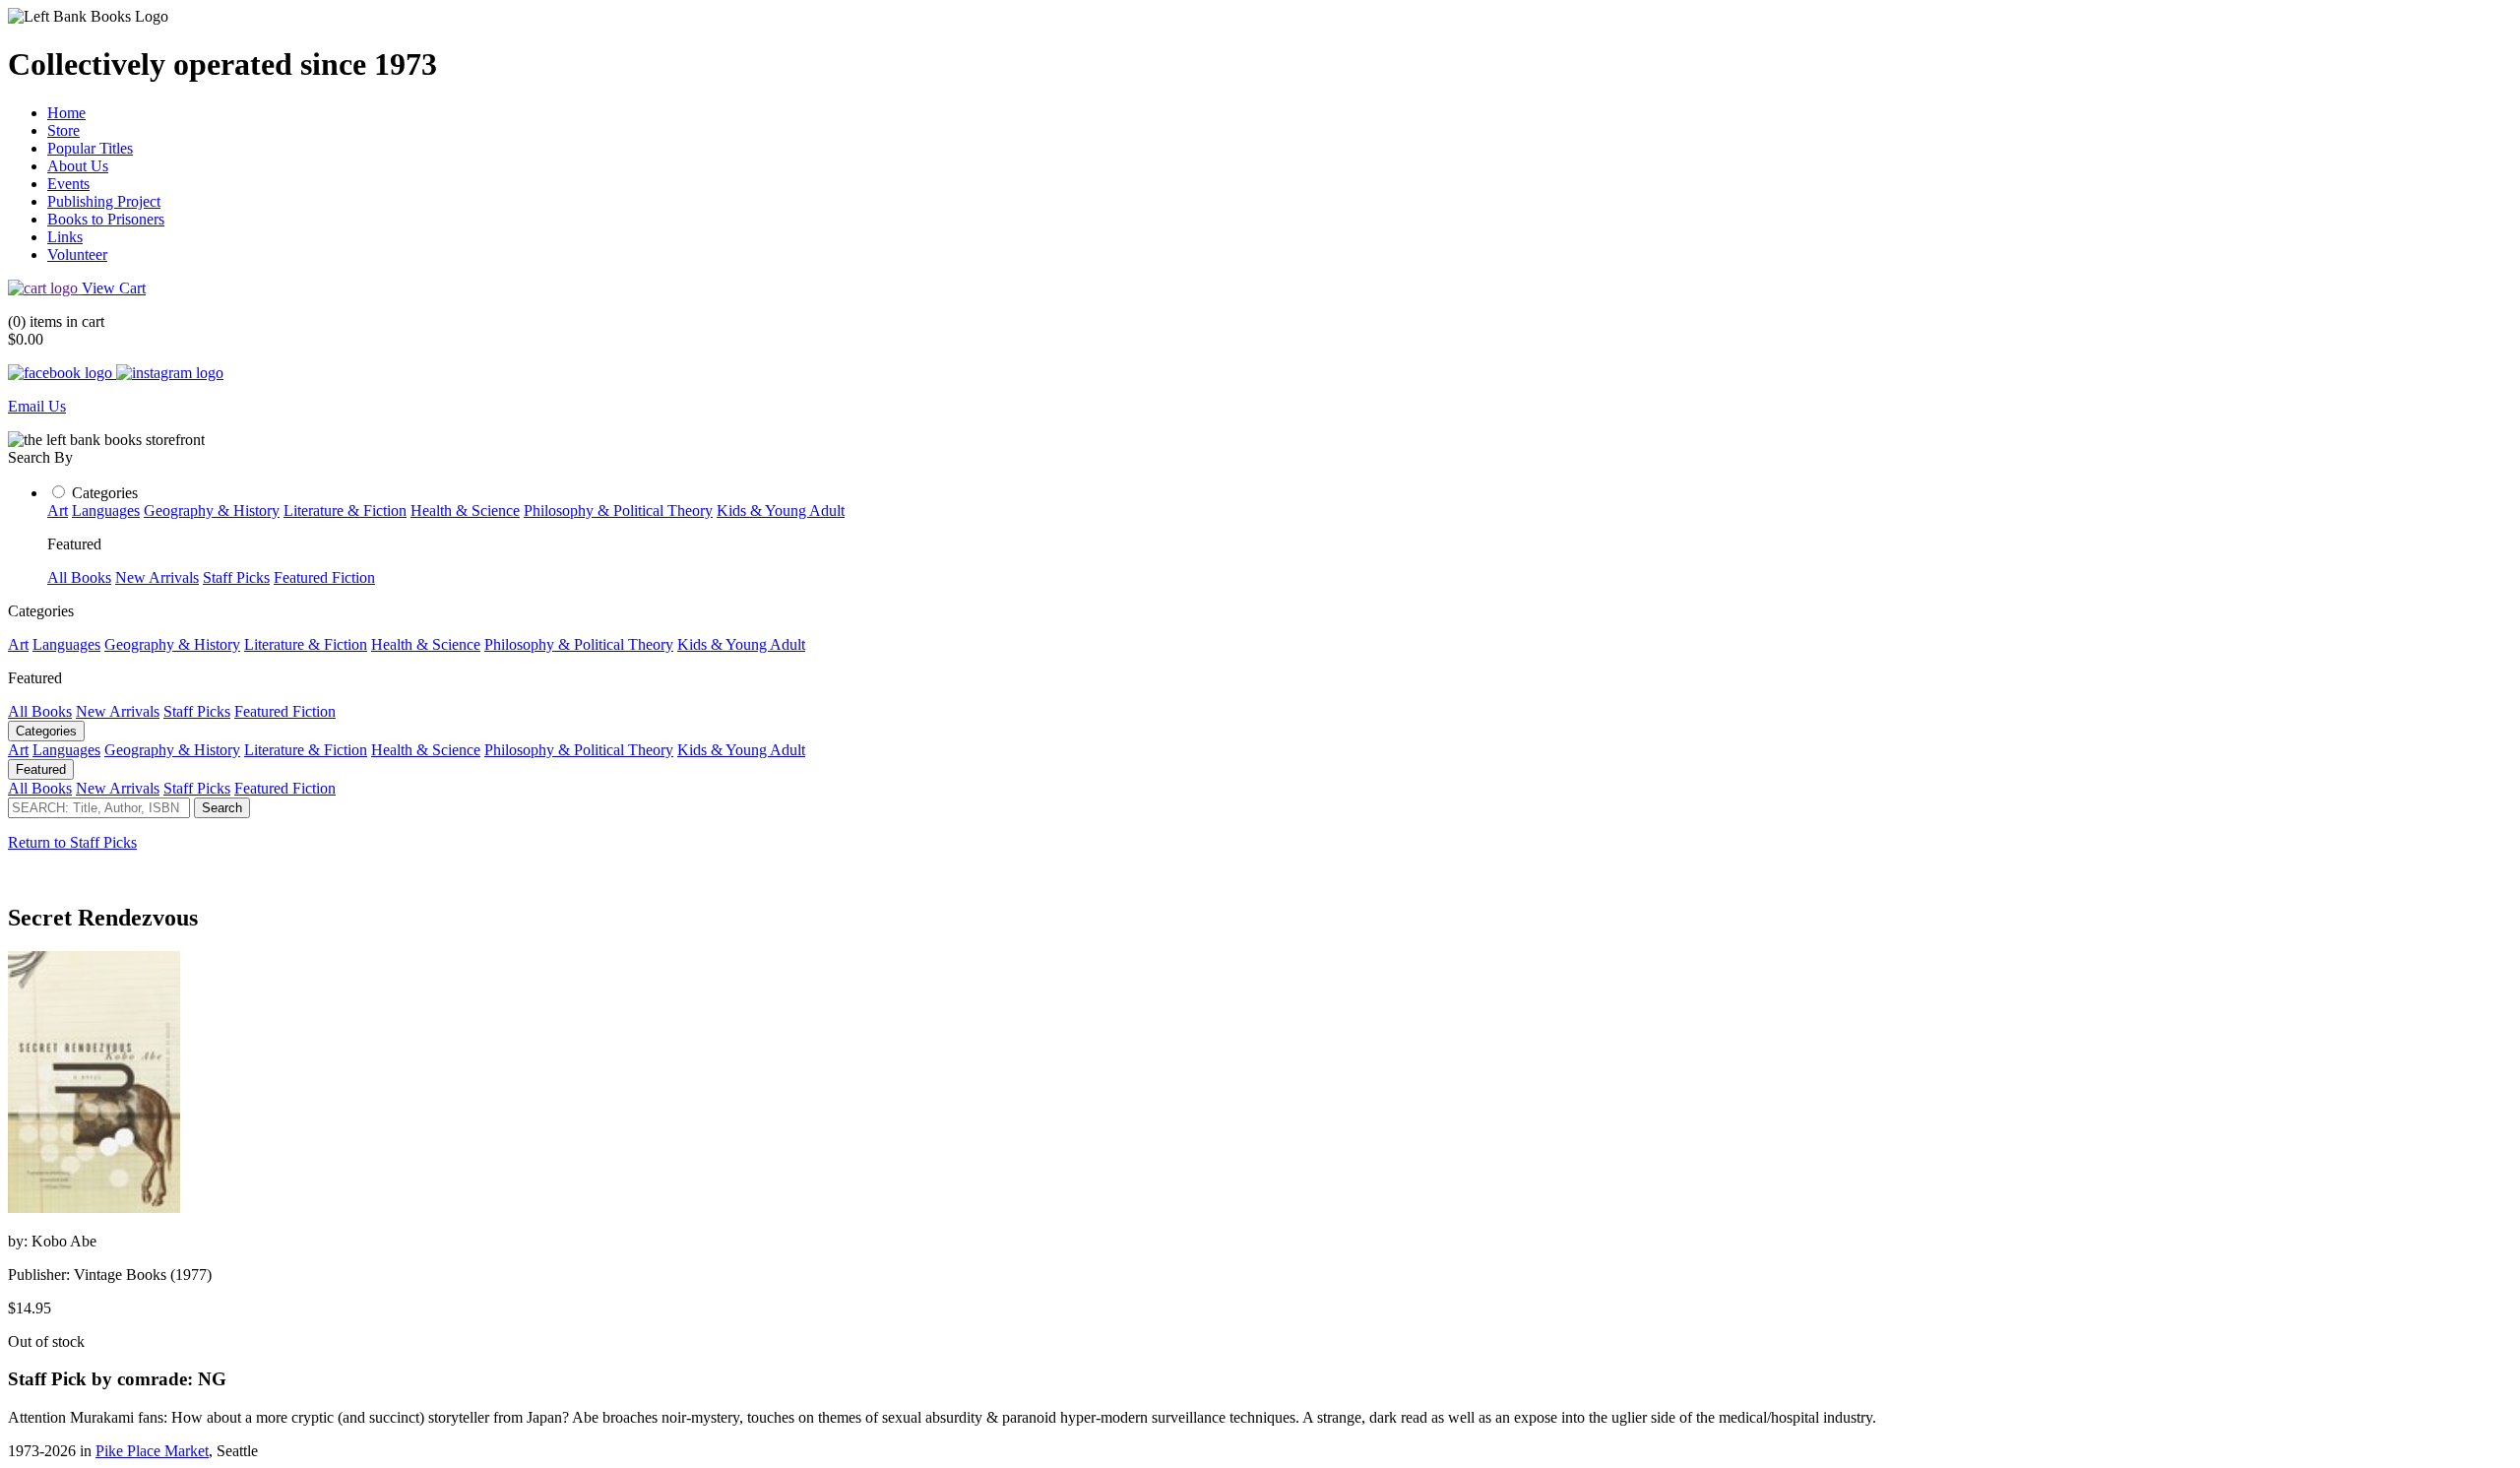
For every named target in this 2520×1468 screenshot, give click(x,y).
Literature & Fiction (345, 511)
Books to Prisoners (106, 219)
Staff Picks (236, 577)
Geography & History (212, 511)
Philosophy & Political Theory (618, 511)
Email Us (37, 406)
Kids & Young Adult (781, 511)
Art (58, 511)
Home (66, 113)
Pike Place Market (152, 1451)
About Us (78, 166)
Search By (40, 457)
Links (65, 237)
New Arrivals (157, 577)
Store (63, 130)
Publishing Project (104, 201)
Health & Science (465, 511)
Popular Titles (90, 148)
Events (68, 184)
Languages (106, 511)
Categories (105, 493)
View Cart (114, 288)
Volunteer (77, 255)
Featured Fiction (324, 577)
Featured (41, 769)
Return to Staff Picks (72, 842)
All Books (79, 577)
